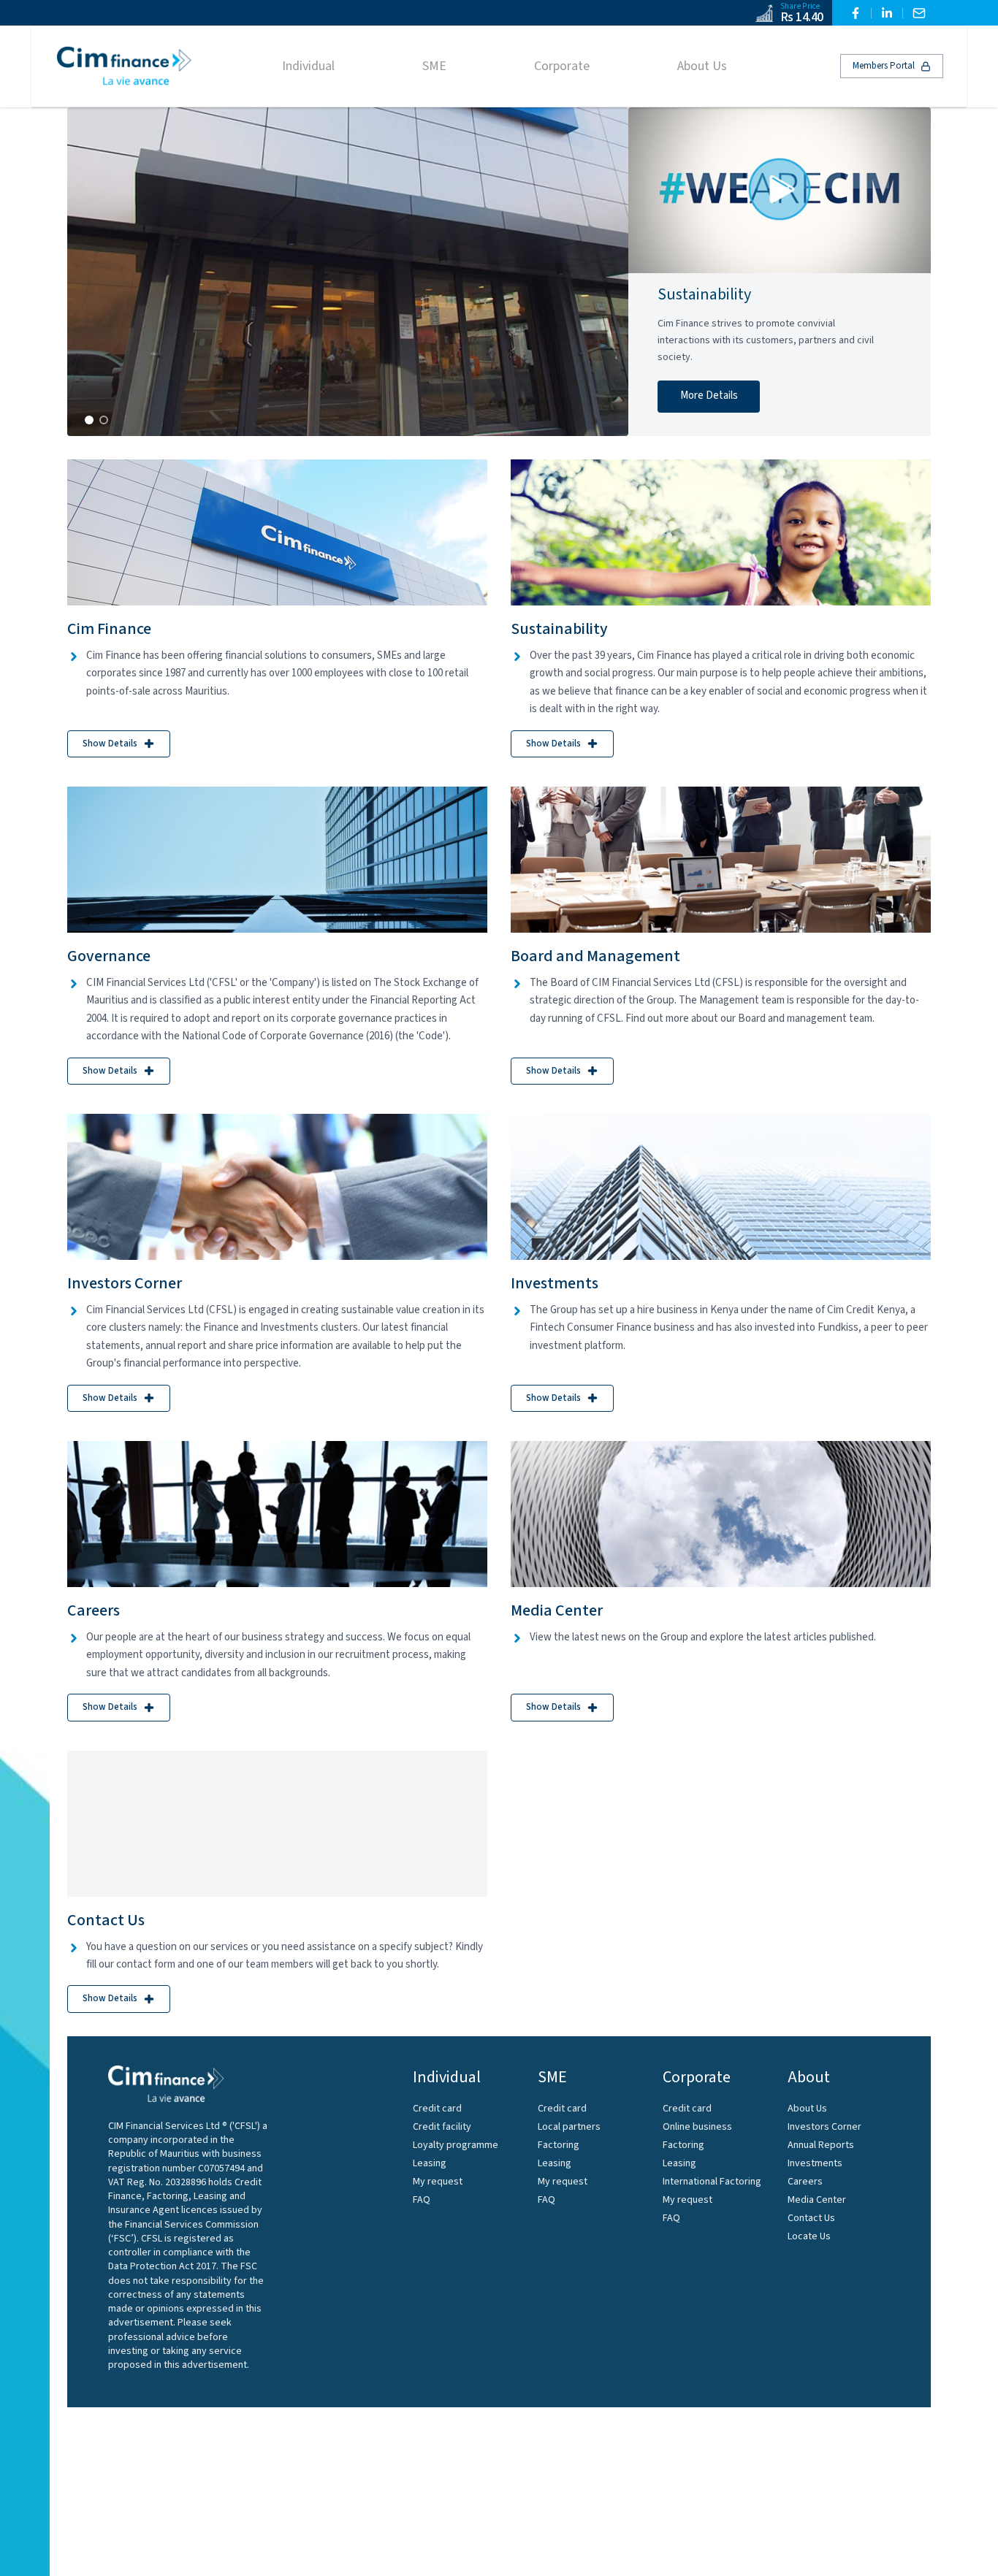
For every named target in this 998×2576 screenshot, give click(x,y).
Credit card (437, 2109)
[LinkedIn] (887, 13)
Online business (697, 2127)
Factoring (559, 2145)
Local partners (569, 2127)
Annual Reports (821, 2145)
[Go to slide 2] (104, 420)
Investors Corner (824, 2127)
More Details (709, 395)
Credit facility (442, 2127)
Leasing (430, 2163)
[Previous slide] (94, 272)
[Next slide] (602, 272)
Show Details (110, 744)
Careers (805, 2182)
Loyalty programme (456, 2145)
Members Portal (884, 66)
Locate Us (809, 2236)
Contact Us (811, 2218)
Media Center (817, 2200)
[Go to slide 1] (89, 420)
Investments (815, 2163)
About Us (807, 2109)
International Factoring (712, 2182)
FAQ (422, 2200)
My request (438, 2182)
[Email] (919, 13)
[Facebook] (856, 13)
